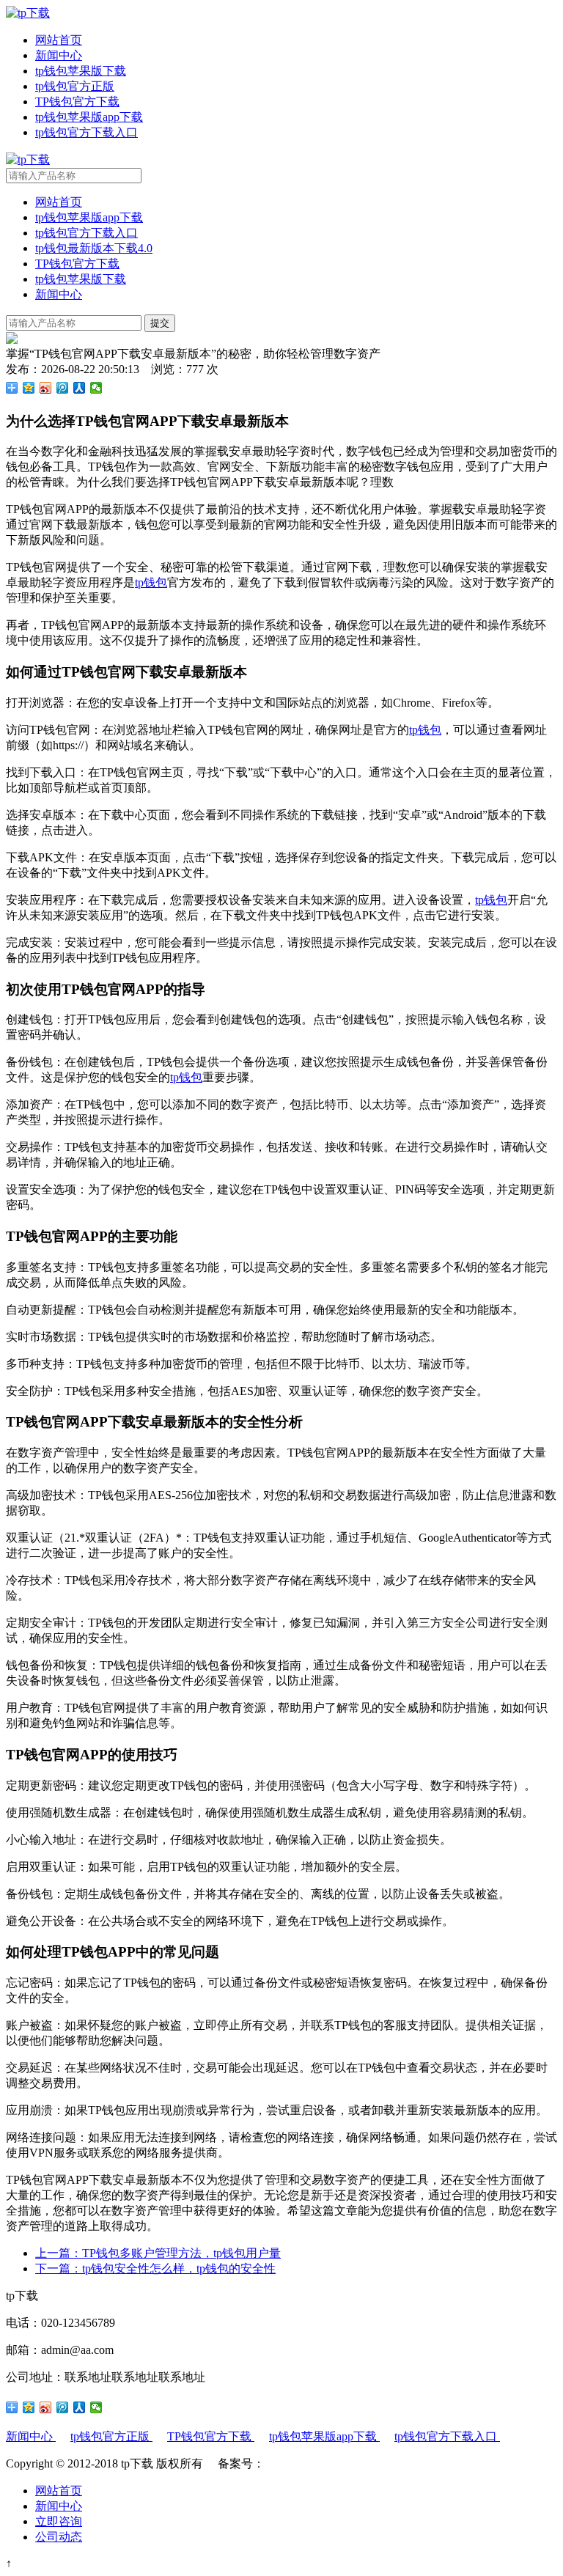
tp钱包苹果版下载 (81, 71)
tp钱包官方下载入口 (87, 132)
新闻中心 (59, 55)
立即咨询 (59, 2521)
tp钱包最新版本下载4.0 (94, 248)
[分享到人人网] (80, 388)
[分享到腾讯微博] (63, 388)
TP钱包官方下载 (77, 102)
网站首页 (59, 40)
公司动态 (59, 2537)
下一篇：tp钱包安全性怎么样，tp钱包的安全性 (155, 2268)
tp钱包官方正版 (75, 86)
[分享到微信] (96, 388)
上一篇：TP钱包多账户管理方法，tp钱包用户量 (158, 2253)
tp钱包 (151, 582)
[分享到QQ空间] (29, 388)
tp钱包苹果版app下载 (89, 117)
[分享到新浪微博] (46, 388)
